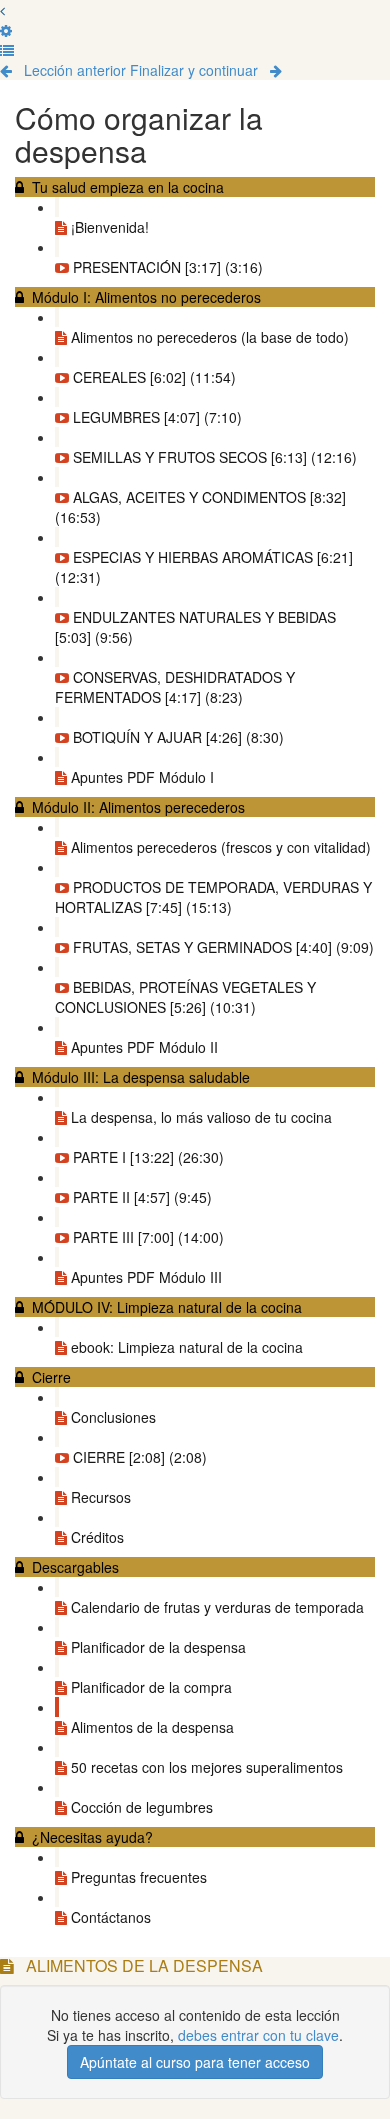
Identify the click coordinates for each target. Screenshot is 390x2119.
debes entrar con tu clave (258, 2035)
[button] (2, 10)
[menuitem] (6, 30)
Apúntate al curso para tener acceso (195, 2062)
